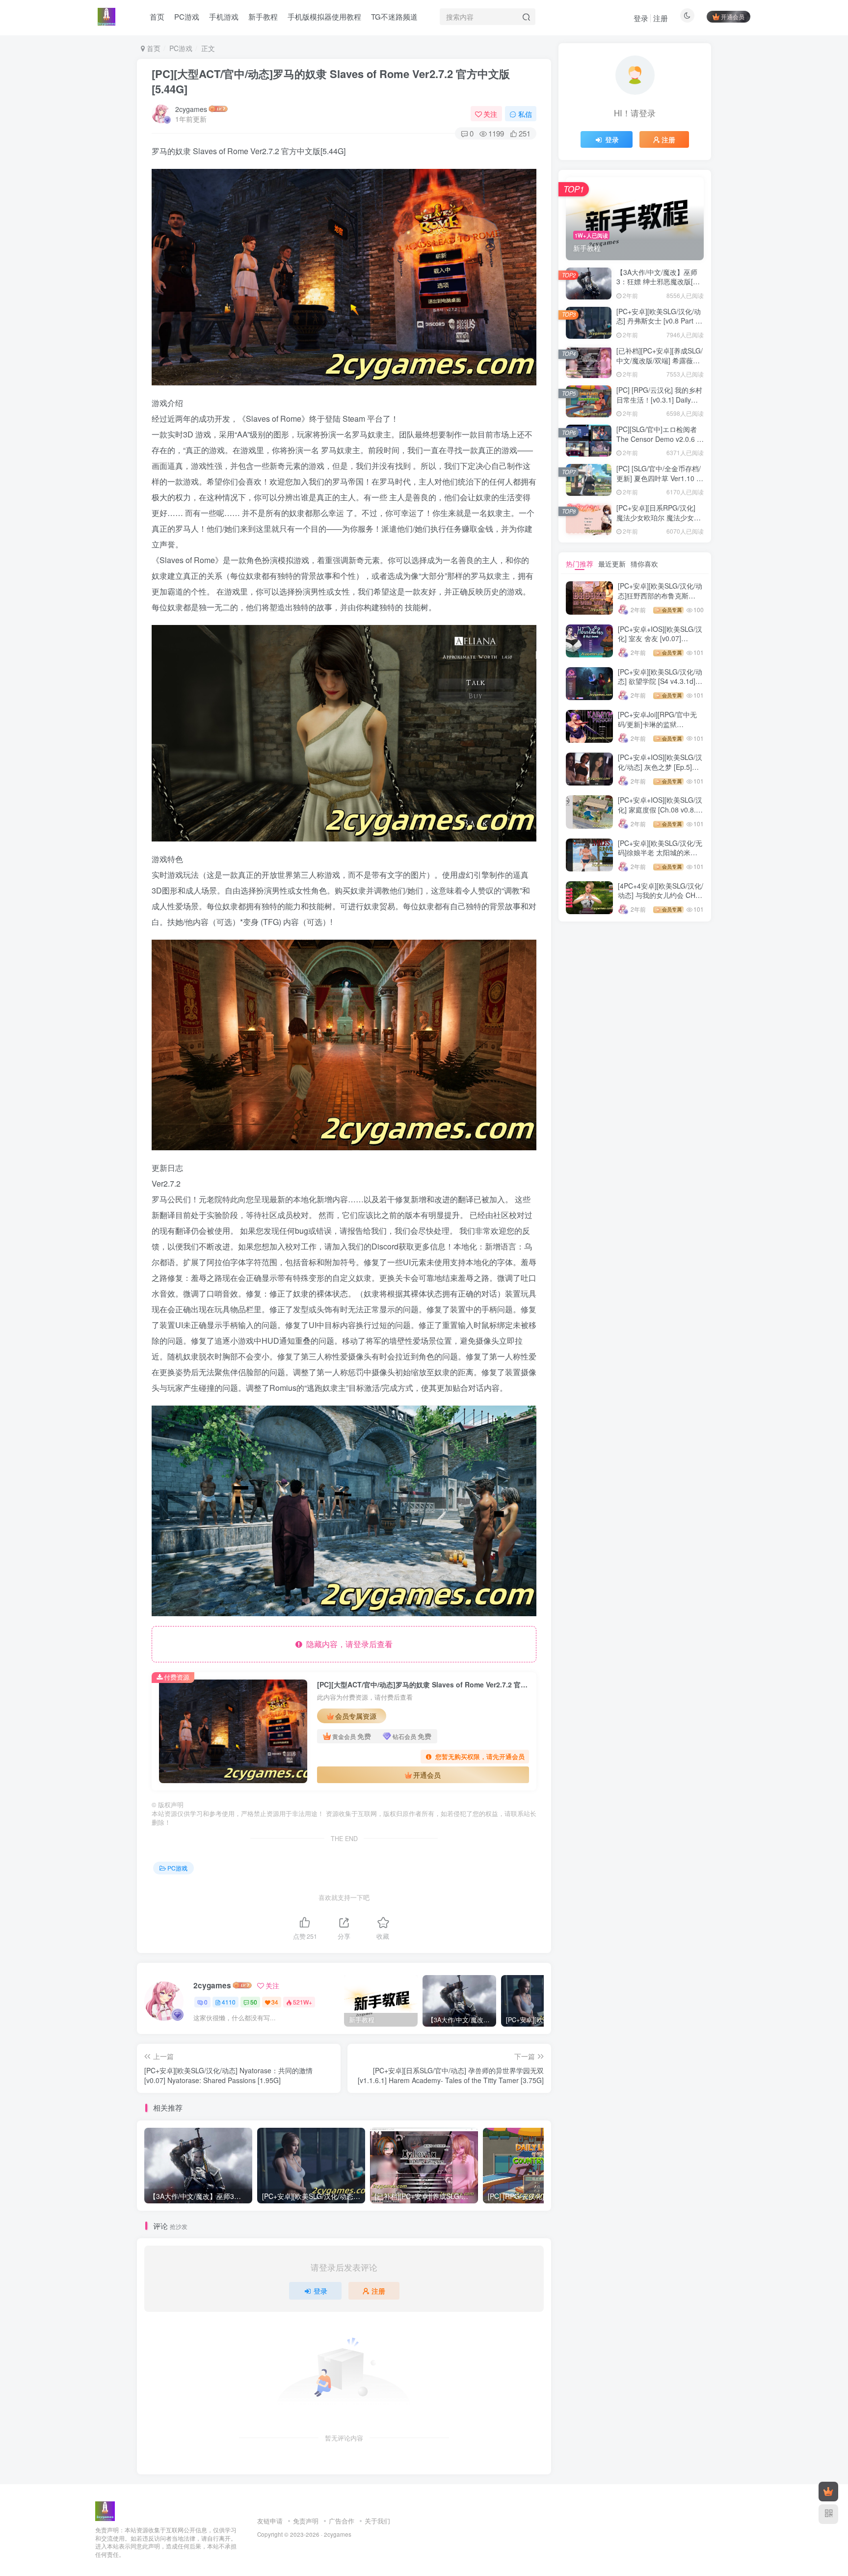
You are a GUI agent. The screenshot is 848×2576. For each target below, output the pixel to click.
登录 (641, 18)
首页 (153, 48)
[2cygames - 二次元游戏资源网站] (105, 2510)
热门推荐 (580, 564)
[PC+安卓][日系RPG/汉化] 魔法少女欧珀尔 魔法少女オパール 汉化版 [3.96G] (659, 517)
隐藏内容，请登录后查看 (347, 1644)
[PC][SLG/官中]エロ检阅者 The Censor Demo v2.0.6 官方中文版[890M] (660, 439)
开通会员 (733, 16)
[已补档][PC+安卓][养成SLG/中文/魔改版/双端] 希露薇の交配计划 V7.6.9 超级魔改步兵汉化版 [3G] (660, 365)
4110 (229, 2002)
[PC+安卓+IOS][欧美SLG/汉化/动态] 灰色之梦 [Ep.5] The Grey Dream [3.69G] (660, 767)
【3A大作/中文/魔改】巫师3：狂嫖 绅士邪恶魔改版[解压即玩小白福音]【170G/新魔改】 (658, 286)
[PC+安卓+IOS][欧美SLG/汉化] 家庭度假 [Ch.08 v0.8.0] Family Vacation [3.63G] (660, 809)
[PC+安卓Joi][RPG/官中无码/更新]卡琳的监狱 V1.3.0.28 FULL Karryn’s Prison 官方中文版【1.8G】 (660, 729)
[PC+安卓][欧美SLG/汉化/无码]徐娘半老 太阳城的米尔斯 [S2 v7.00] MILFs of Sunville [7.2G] (660, 857)
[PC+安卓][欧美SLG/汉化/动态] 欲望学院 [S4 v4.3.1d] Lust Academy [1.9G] (660, 681)
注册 (661, 18)
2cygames (191, 109)
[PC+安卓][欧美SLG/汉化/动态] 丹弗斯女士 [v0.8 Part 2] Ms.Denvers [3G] (659, 321)
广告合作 (342, 2521)
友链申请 (270, 2521)
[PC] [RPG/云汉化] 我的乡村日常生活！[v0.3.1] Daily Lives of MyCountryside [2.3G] (659, 404)
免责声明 (306, 2521)
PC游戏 (181, 48)
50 (254, 2002)
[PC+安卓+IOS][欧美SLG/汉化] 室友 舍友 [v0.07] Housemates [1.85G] (660, 638)
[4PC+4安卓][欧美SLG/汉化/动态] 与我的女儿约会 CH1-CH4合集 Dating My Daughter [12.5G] (661, 900)
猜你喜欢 (644, 564)
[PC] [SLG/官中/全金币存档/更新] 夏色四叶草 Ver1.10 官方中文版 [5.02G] (660, 478)
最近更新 (612, 564)
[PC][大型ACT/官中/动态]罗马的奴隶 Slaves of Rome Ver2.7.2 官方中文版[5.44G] (331, 81)
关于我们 (377, 2521)
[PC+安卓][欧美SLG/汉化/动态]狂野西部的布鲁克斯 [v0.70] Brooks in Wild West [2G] (660, 600)
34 (275, 2002)
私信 (525, 114)
